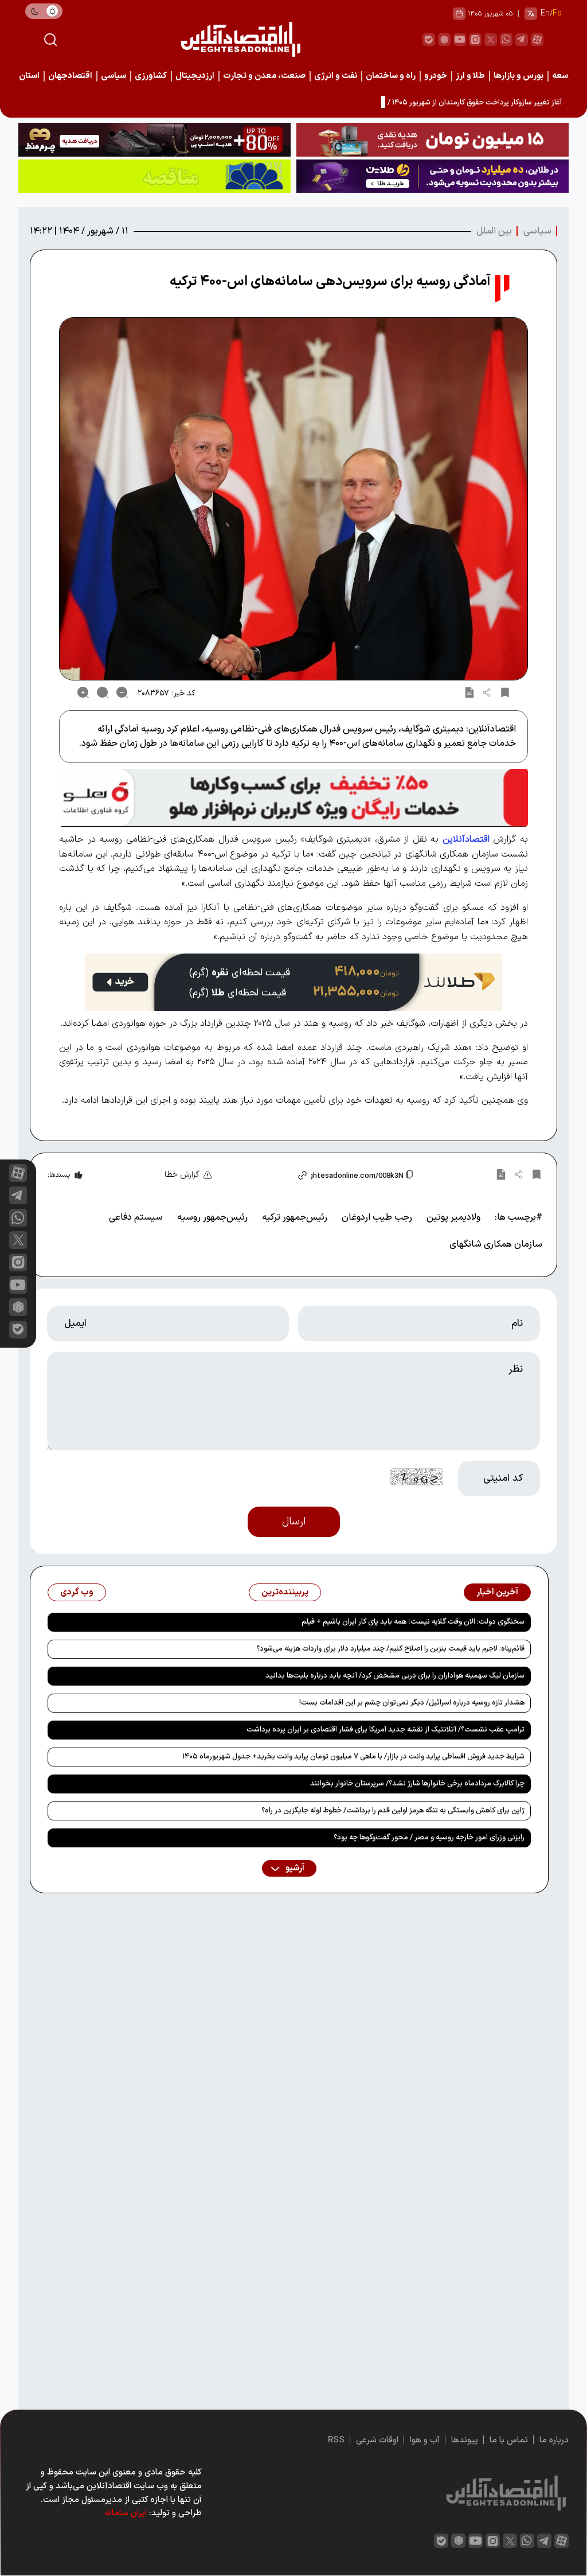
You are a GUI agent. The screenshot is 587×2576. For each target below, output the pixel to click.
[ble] (429, 40)
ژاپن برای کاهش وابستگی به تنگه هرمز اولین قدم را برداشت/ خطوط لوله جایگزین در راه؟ (393, 1811)
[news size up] (83, 692)
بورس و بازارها (518, 76)
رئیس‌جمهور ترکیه (295, 1217)
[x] (18, 1240)
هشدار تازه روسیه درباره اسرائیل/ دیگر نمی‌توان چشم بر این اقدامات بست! (412, 1703)
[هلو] (293, 798)
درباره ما (554, 2440)
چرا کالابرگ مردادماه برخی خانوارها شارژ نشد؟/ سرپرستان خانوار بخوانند (417, 1784)
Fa (557, 13)
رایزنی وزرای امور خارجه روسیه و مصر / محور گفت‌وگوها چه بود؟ (429, 1838)
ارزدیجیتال (195, 76)
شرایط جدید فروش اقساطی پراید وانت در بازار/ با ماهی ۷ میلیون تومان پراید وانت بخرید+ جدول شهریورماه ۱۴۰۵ (353, 1757)
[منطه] (154, 140)
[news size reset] (103, 692)
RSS (336, 2440)
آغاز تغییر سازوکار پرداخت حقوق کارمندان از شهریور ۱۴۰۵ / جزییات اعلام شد (449, 103)
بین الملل (494, 231)
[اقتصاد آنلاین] (240, 39)
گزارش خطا (182, 1175)
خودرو (436, 76)
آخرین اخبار (497, 1592)
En (545, 13)
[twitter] (491, 40)
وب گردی (77, 1592)
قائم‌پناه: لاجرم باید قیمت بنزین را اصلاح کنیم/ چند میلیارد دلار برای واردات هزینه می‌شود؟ (390, 1649)
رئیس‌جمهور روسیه (212, 1217)
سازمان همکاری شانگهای (496, 1244)
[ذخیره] (505, 692)
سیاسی (114, 76)
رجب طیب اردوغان (377, 1217)
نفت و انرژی (336, 76)
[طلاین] (433, 176)
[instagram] (475, 40)
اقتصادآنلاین (466, 839)
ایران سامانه (126, 2513)
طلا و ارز (470, 76)
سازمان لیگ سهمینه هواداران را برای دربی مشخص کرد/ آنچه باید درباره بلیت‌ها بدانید (395, 1676)
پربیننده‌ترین (285, 1592)
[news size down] (122, 692)
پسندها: (59, 1175)
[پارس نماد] (154, 176)
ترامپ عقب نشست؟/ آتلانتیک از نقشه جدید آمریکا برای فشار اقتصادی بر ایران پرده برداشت (386, 1730)
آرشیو (294, 1868)
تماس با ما (509, 2440)
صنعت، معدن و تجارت (264, 76)
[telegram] (522, 40)
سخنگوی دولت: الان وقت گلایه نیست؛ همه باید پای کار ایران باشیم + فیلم (413, 1622)
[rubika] (444, 40)
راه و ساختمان (391, 76)
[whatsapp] (506, 40)
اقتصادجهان (70, 76)
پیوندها (465, 2440)
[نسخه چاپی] (469, 692)
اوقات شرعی (377, 2440)
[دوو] (433, 140)
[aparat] (537, 40)
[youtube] (460, 40)
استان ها (24, 76)
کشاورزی (151, 76)
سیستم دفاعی (136, 1217)
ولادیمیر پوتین (453, 1217)
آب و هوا (425, 2440)
